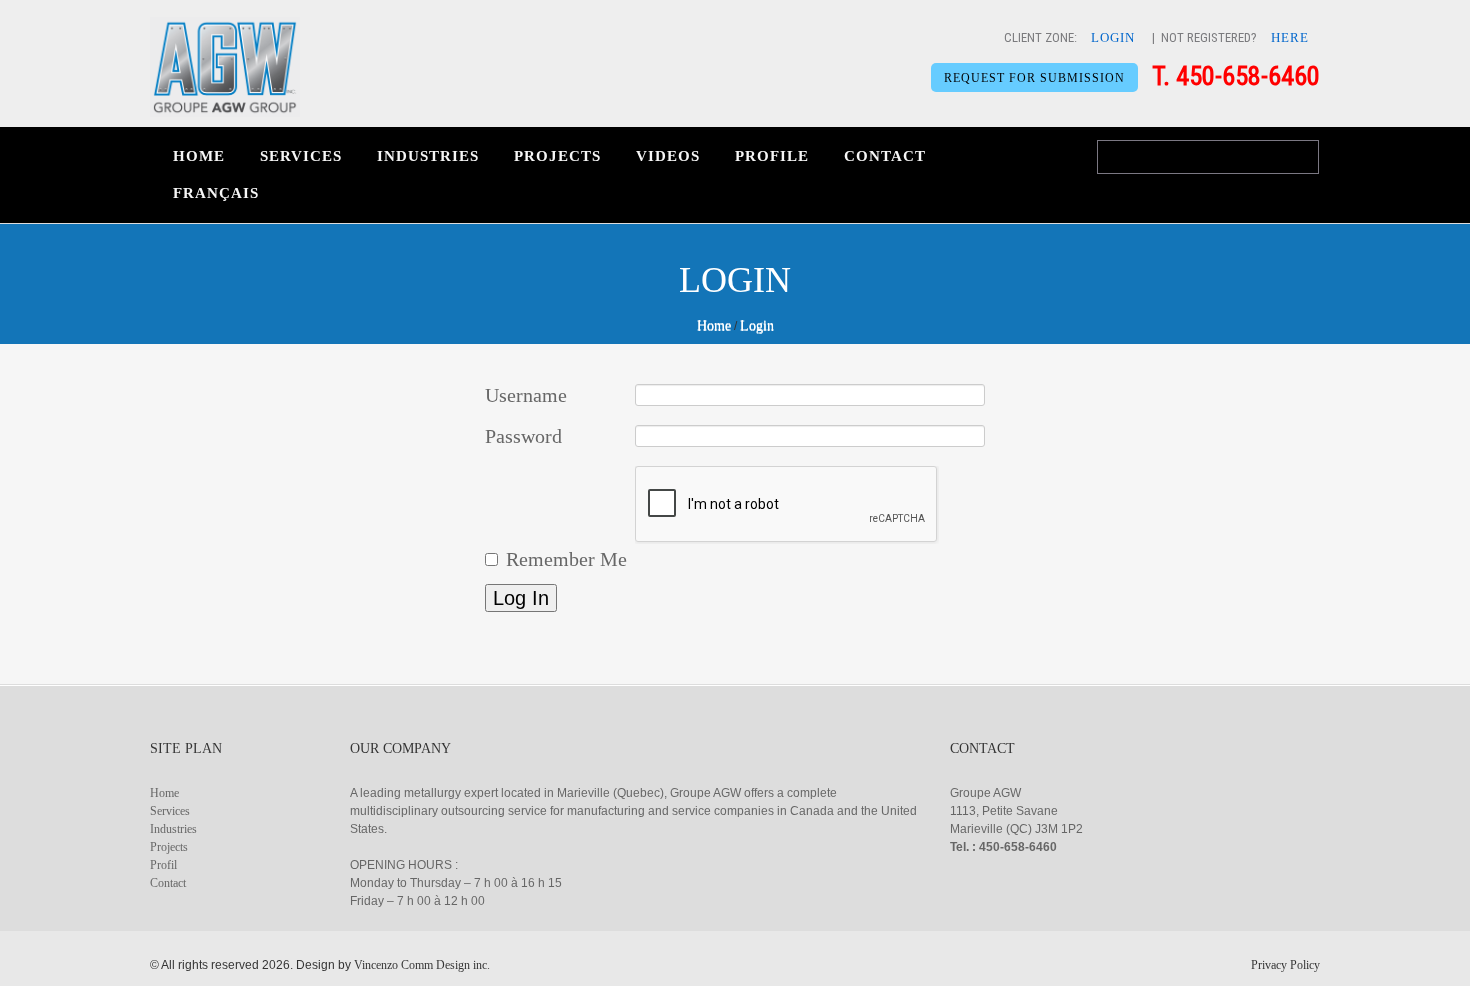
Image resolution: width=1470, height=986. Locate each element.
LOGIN (1113, 37)
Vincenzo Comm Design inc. (422, 965)
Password (523, 436)
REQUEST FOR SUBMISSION (1034, 78)
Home (199, 156)
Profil (163, 865)
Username (526, 395)
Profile (772, 156)
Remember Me (566, 559)
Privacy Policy (1285, 965)
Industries (428, 156)
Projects (557, 156)
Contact (885, 156)
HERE (1290, 37)
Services (301, 156)
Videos (668, 156)
